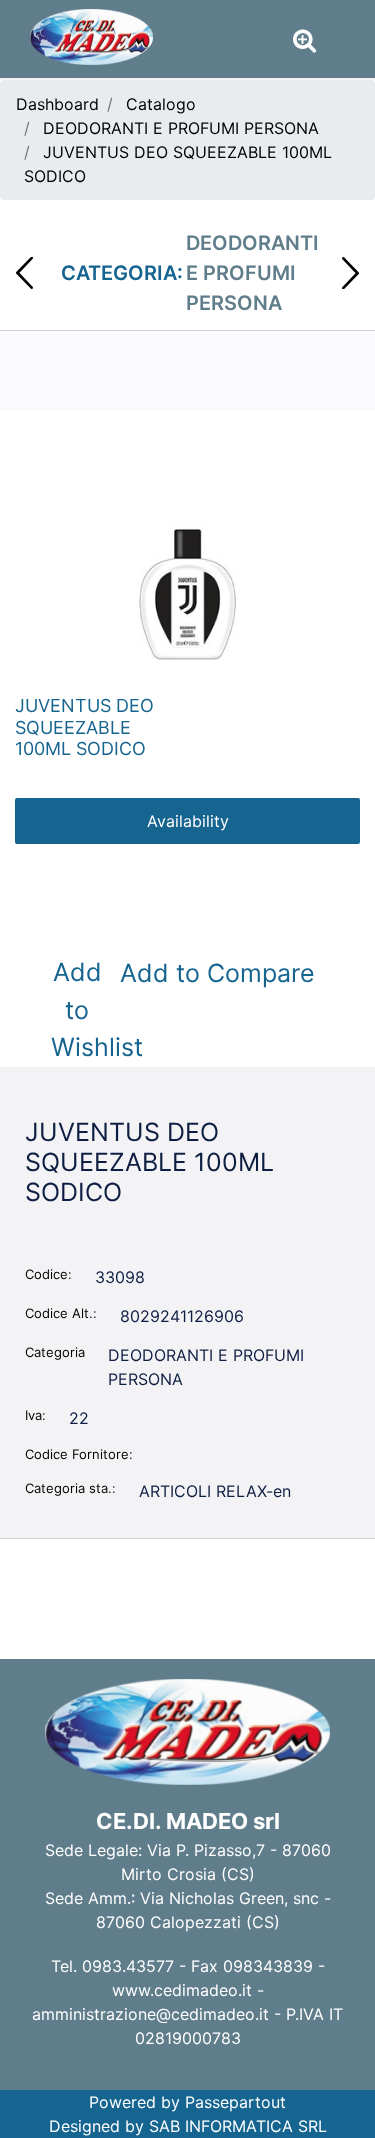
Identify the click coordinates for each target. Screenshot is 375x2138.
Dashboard (57, 104)
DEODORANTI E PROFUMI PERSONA (181, 128)
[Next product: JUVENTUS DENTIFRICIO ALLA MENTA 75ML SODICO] (350, 273)
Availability (188, 821)
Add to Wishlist (81, 1009)
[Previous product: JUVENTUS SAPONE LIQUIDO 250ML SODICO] (24, 273)
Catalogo (161, 104)
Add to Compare (217, 973)
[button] (187, 590)
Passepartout (235, 2102)
